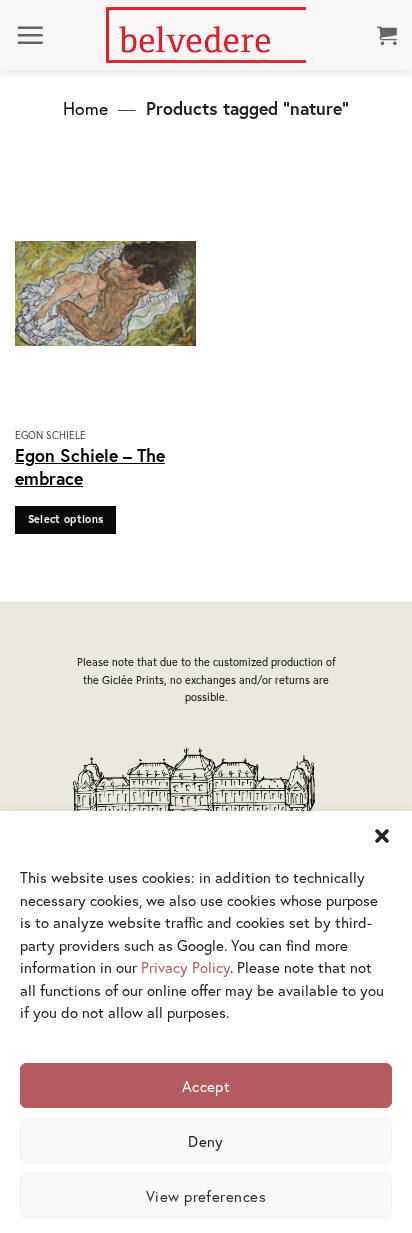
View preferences (206, 1196)
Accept (206, 1086)
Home (85, 108)
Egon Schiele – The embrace (90, 467)
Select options (66, 519)
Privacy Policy (185, 967)
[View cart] (387, 35)
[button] (382, 836)
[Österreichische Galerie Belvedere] (206, 35)
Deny (206, 1141)
